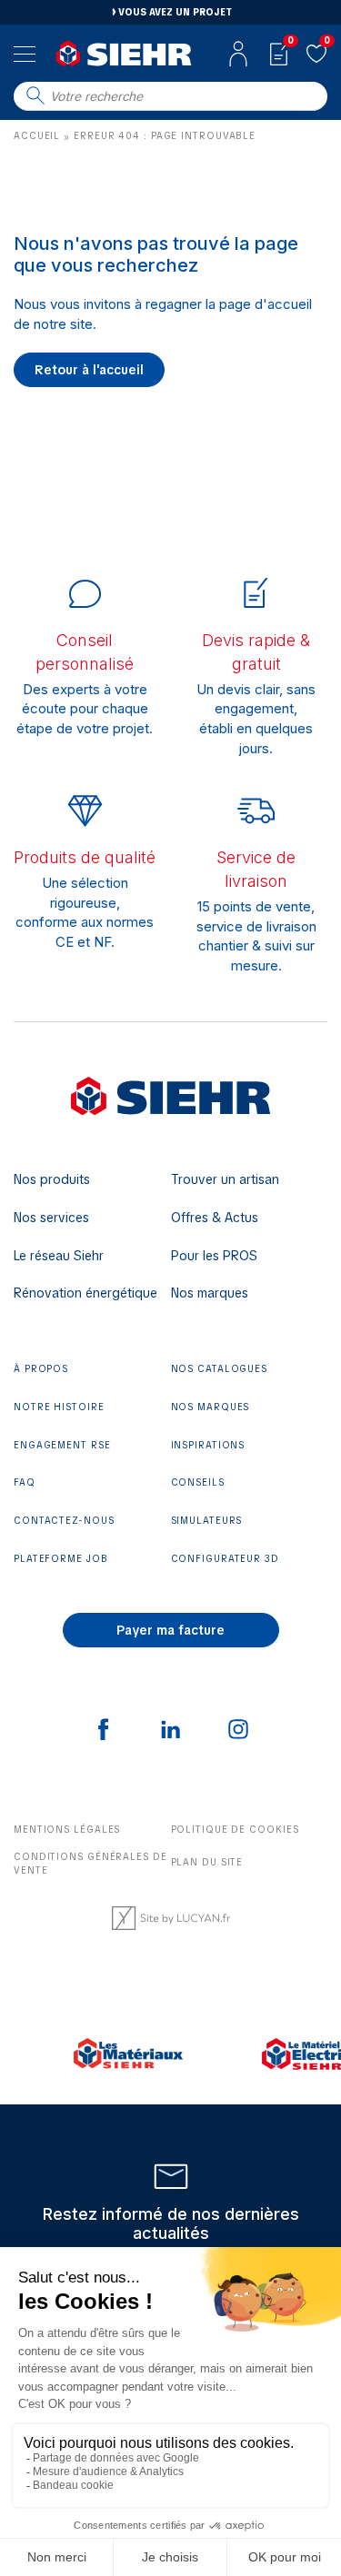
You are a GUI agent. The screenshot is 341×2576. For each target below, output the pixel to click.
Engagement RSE (62, 1445)
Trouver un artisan (225, 1179)
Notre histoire (59, 1407)
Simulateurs (207, 1521)
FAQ (25, 1482)
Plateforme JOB (61, 1559)
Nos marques (210, 1293)
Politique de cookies (235, 1830)
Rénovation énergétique (85, 1293)
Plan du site (207, 1862)
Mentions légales (67, 1830)
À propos (41, 1369)
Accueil (37, 136)
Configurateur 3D (225, 1559)
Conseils (198, 1482)
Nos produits (52, 1179)
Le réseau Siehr (59, 1256)
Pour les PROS (214, 1256)
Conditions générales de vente (90, 1864)
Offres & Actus (215, 1218)
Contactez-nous (64, 1521)
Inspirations (208, 1445)
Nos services (51, 1218)
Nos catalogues (220, 1369)
